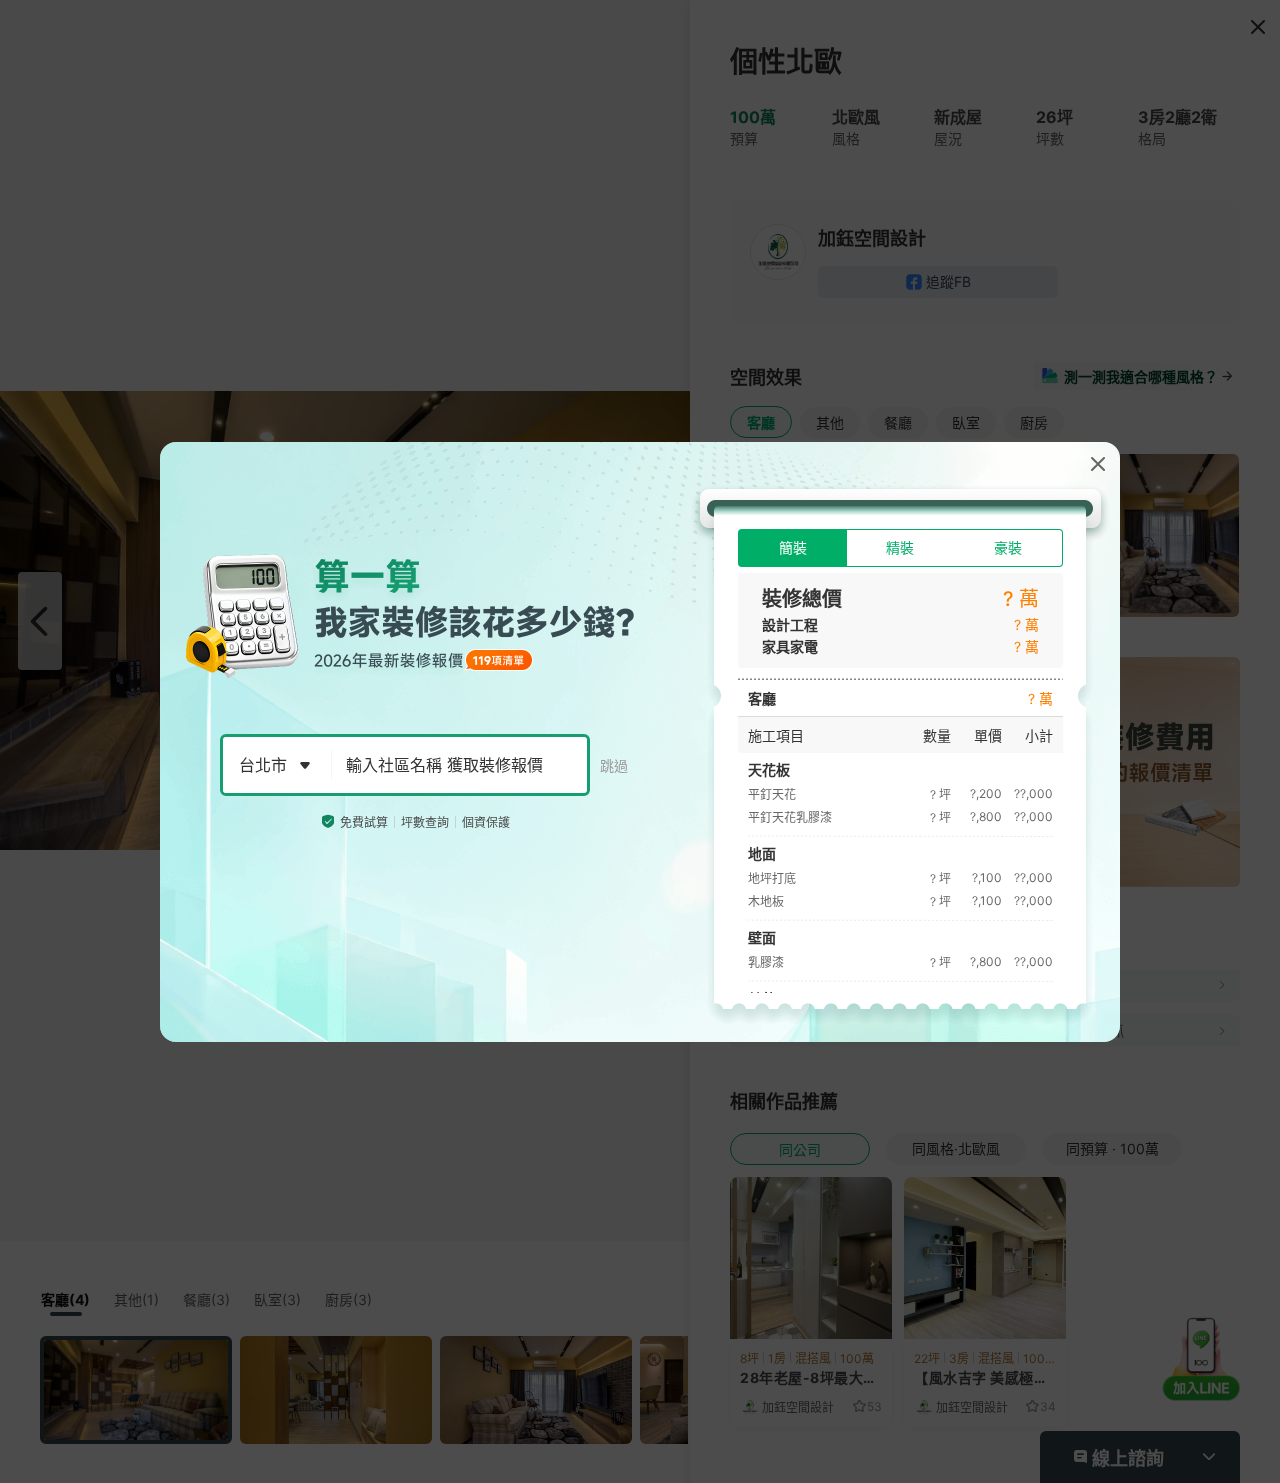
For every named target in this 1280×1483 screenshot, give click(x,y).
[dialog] (640, 742)
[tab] (792, 548)
